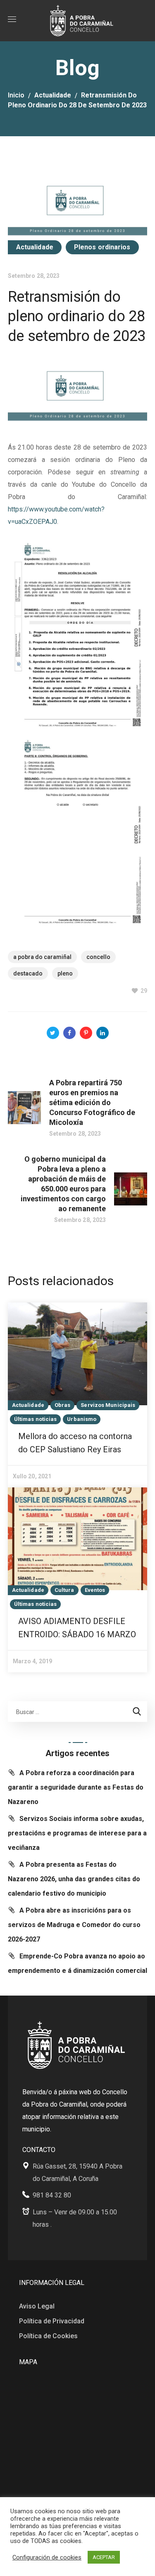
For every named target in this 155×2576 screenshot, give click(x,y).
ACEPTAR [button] (104, 2557)
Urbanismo (82, 1419)
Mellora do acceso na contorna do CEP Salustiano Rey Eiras (75, 1443)
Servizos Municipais (108, 1405)
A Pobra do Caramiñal (42, 957)
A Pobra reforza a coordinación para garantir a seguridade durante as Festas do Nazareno (76, 1787)
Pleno (65, 973)
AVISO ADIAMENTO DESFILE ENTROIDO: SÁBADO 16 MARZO (77, 1628)
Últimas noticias (36, 1419)
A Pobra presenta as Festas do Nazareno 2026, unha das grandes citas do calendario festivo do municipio (74, 1879)
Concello (98, 957)
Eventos (95, 1590)
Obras (63, 1405)
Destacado (28, 973)
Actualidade (53, 95)
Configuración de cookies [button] (47, 2557)
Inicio (16, 95)
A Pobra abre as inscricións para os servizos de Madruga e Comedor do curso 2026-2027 (74, 1925)
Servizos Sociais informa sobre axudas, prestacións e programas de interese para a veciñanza (77, 1833)
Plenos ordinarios (102, 247)
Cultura (64, 1590)
